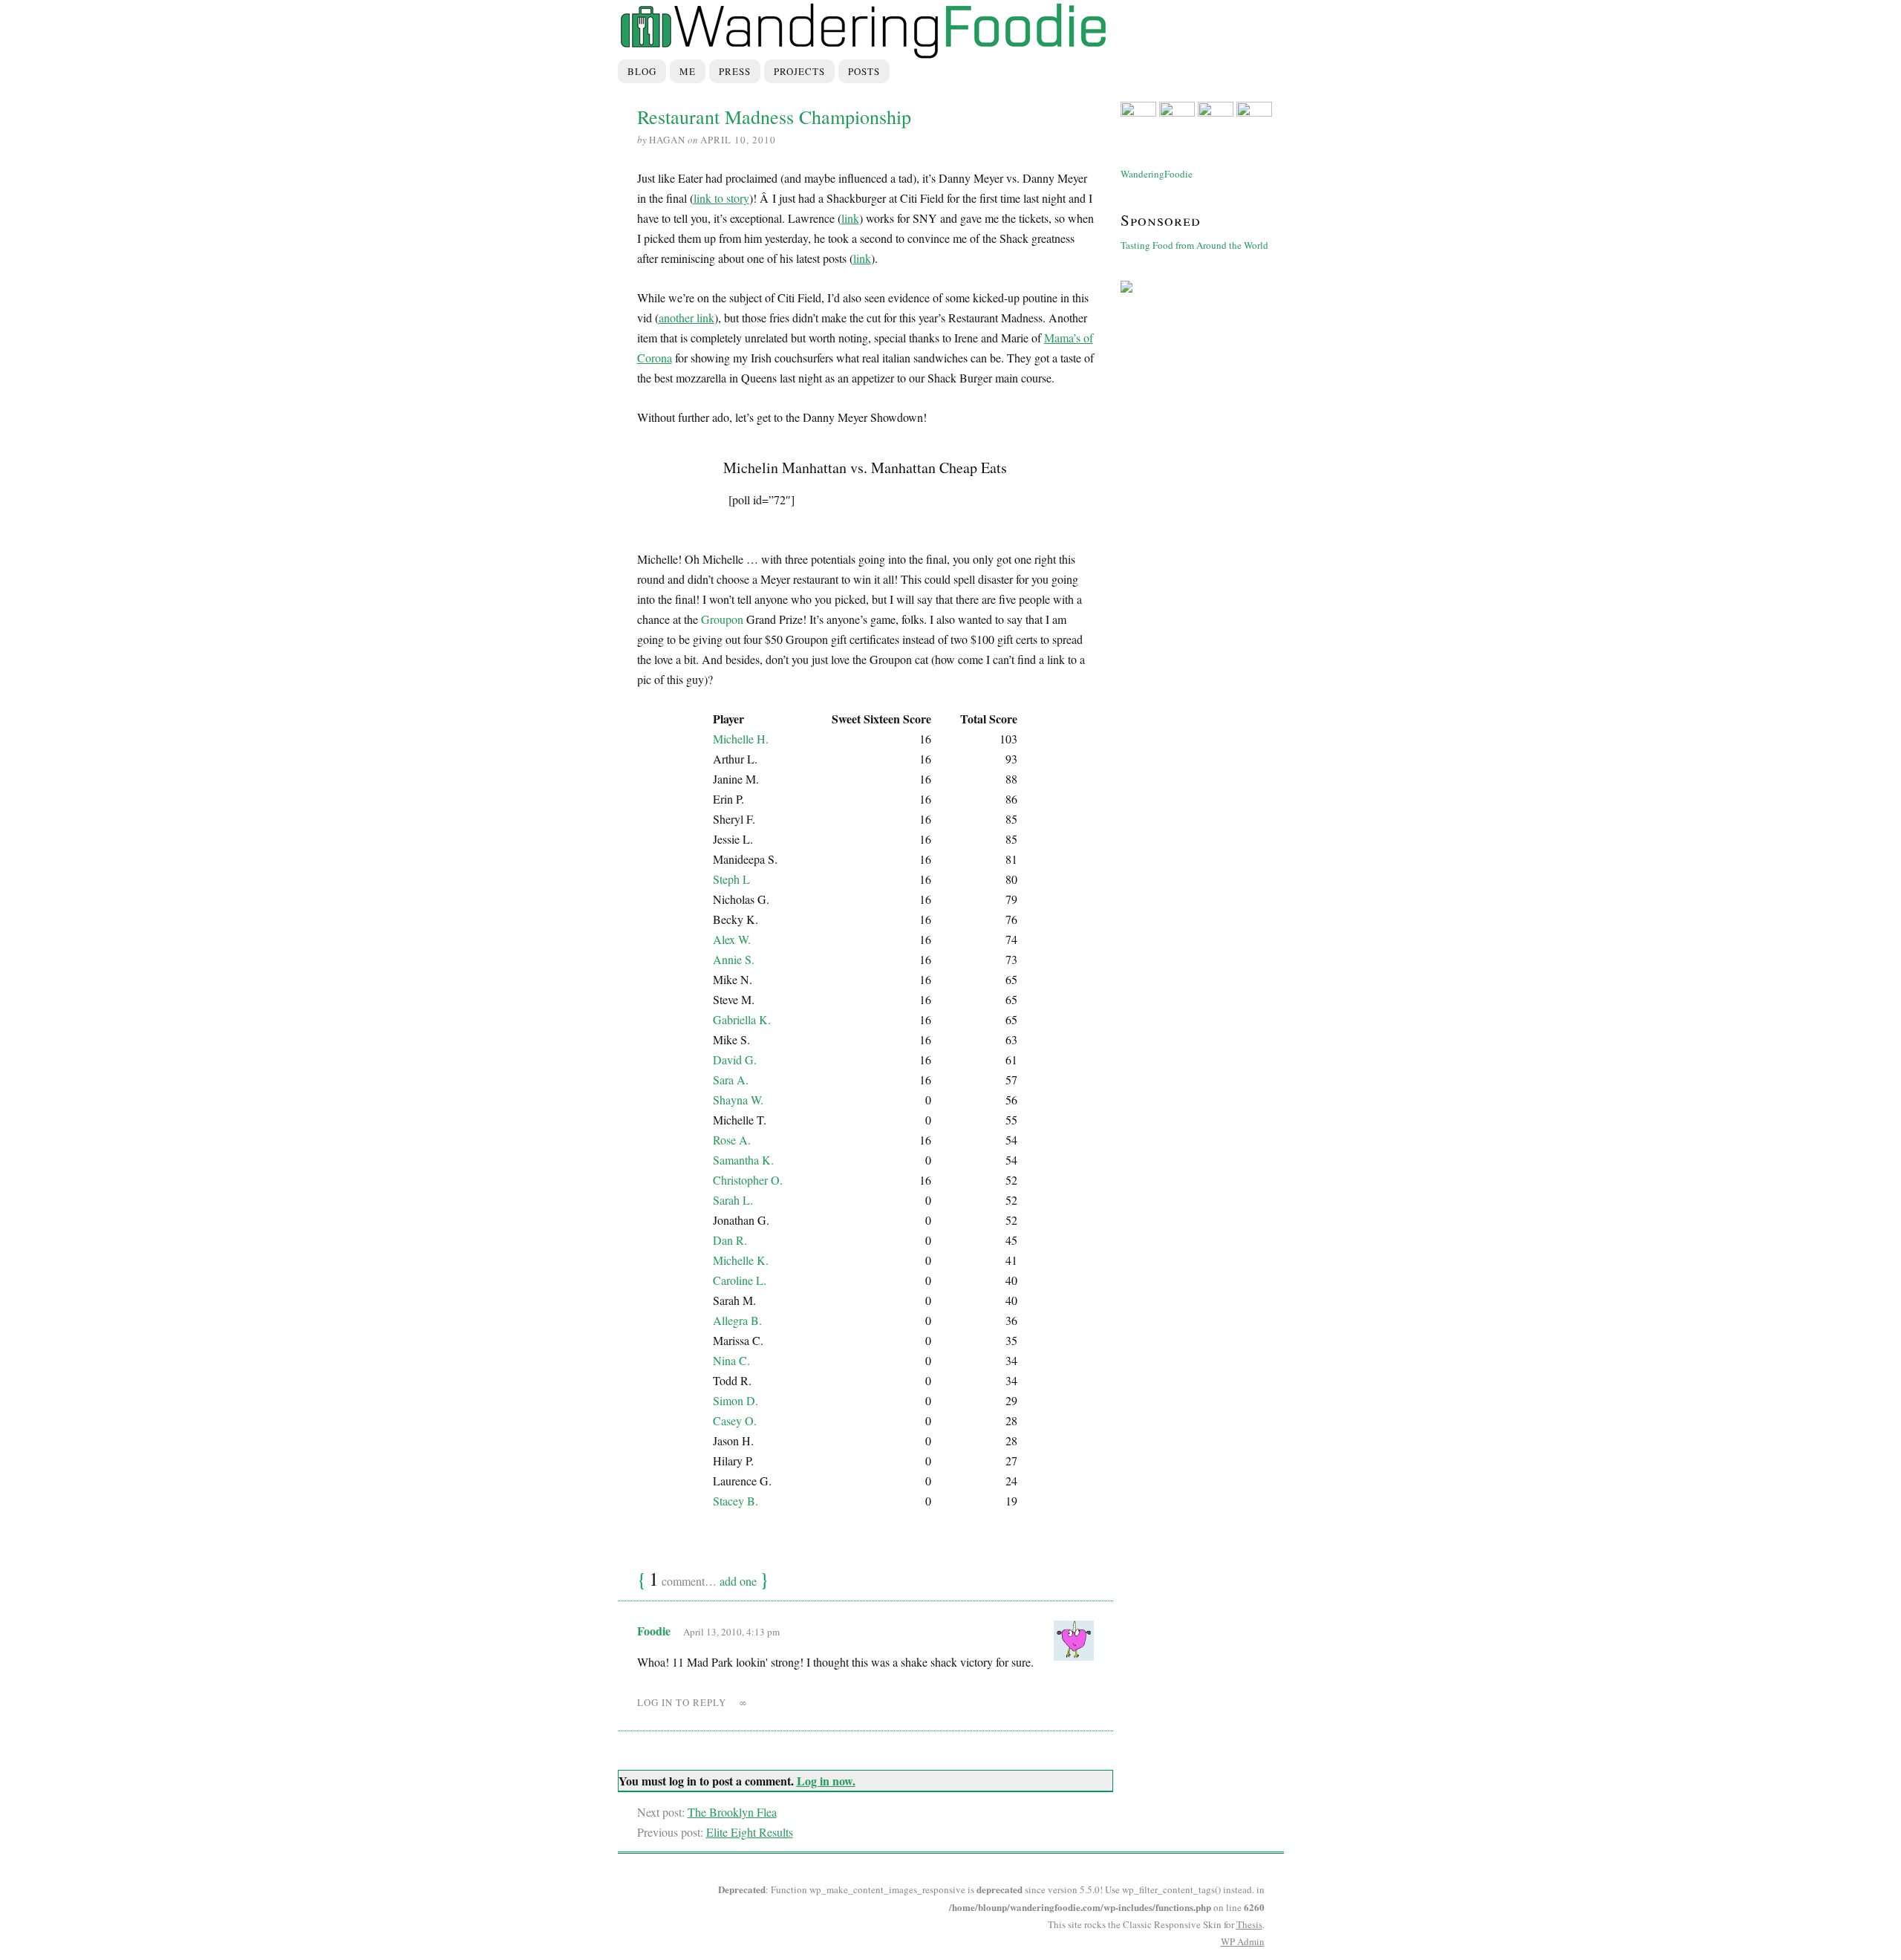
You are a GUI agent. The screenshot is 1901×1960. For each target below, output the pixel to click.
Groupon (722, 619)
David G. (735, 1059)
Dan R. (730, 1240)
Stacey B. (736, 1501)
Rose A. (732, 1140)
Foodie (654, 1631)
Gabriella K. (742, 1019)
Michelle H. (741, 739)
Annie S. (734, 959)
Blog (642, 71)
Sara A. (731, 1080)
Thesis (1249, 1924)
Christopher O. (748, 1180)
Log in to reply (682, 1702)
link (850, 218)
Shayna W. (738, 1100)
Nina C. (731, 1360)
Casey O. (735, 1420)
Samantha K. (743, 1160)
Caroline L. (740, 1280)
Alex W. (732, 939)
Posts (864, 71)
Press (735, 71)
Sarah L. (733, 1200)
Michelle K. (741, 1260)
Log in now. (826, 1781)
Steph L (731, 879)
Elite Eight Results (750, 1832)
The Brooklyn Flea (732, 1812)
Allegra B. (737, 1320)
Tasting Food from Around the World (1194, 245)
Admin (1243, 1941)
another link (687, 318)
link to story (721, 198)
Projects (799, 71)
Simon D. (736, 1400)
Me (688, 71)
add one (738, 1581)
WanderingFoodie (1157, 174)
